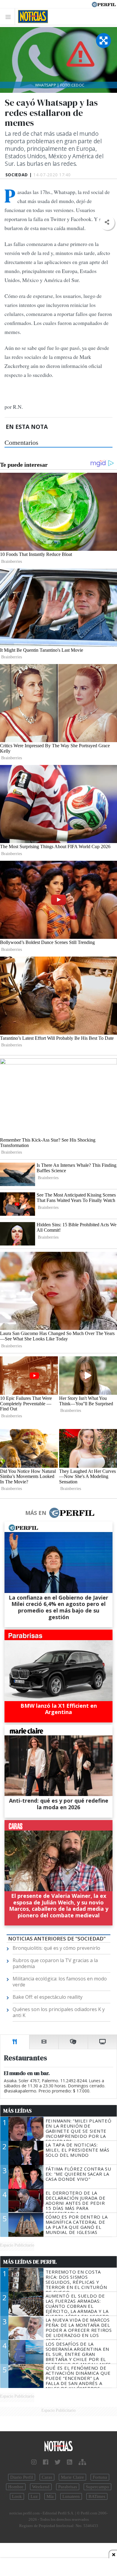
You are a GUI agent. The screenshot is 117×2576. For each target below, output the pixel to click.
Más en (36, 1513)
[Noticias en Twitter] (58, 2462)
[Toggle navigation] (10, 17)
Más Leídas (18, 2111)
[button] (107, 222)
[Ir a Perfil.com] (104, 4)
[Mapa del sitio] (82, 2462)
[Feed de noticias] (70, 2462)
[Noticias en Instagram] (34, 2462)
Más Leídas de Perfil (30, 2262)
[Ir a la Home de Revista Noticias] (31, 17)
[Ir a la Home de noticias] (58, 2446)
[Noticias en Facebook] (46, 2462)
